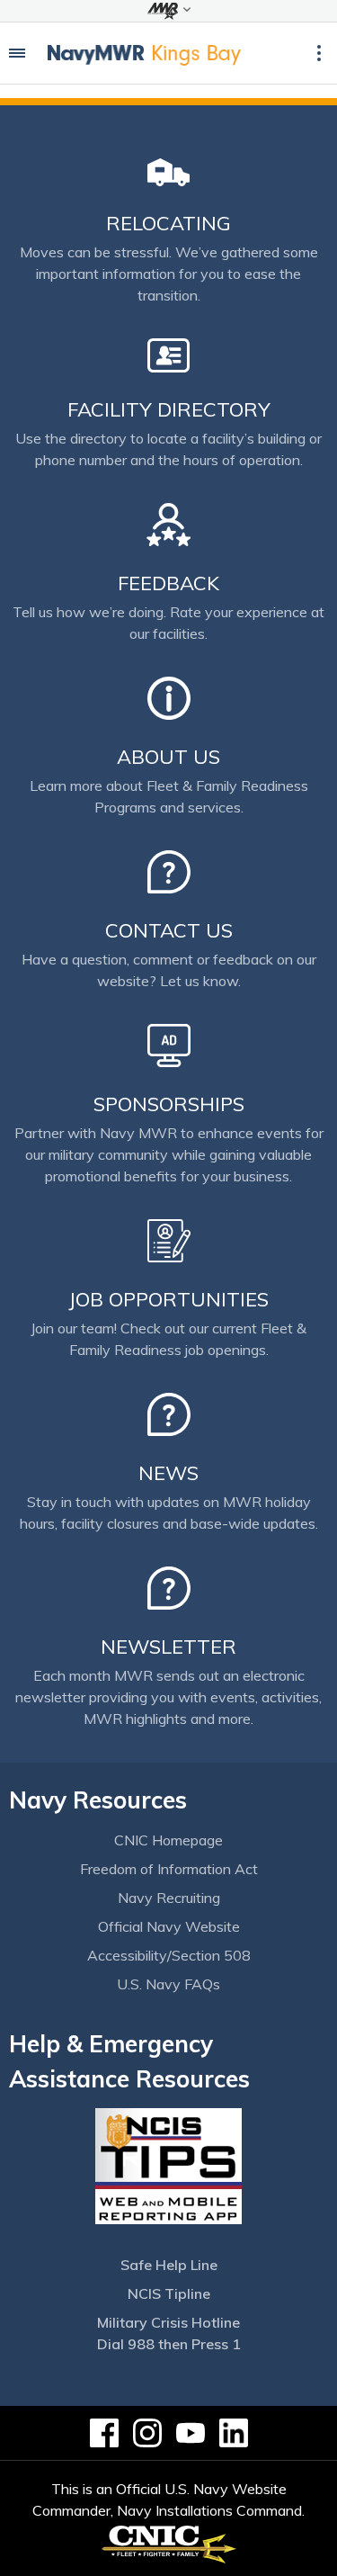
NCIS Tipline (169, 2293)
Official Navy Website (169, 1926)
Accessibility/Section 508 (169, 1955)
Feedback (168, 583)
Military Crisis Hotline (168, 2322)
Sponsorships (169, 1104)
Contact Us (169, 930)
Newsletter (168, 1647)
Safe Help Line (169, 2265)
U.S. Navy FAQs (168, 1984)
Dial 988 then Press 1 (169, 2344)
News (168, 1473)
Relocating (168, 223)
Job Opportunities (168, 1299)
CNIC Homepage (168, 1840)
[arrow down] (168, 11)
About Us (168, 757)
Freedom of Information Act (169, 1869)
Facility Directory (169, 409)
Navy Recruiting (169, 1898)
